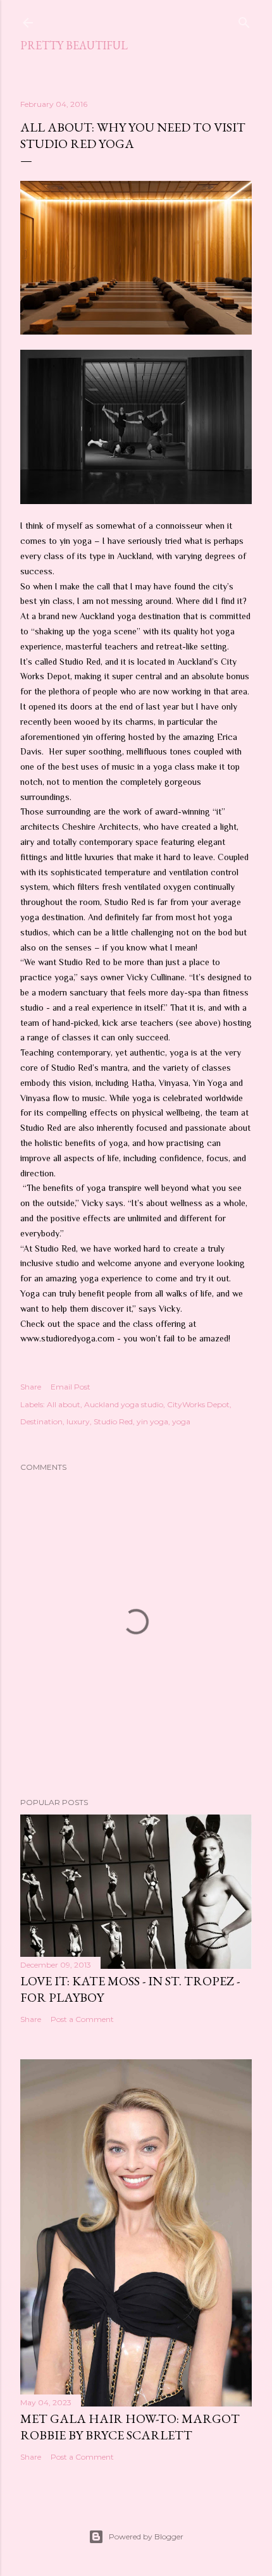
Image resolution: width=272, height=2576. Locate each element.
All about (64, 1404)
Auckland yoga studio (124, 1404)
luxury (78, 1421)
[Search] (244, 20)
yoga (181, 1421)
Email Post (71, 1387)
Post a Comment (82, 2019)
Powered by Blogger (146, 2536)
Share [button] (31, 1387)
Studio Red (113, 1421)
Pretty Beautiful (74, 45)
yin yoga (152, 1421)
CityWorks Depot (198, 1404)
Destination (41, 1421)
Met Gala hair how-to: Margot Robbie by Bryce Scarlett (130, 2427)
